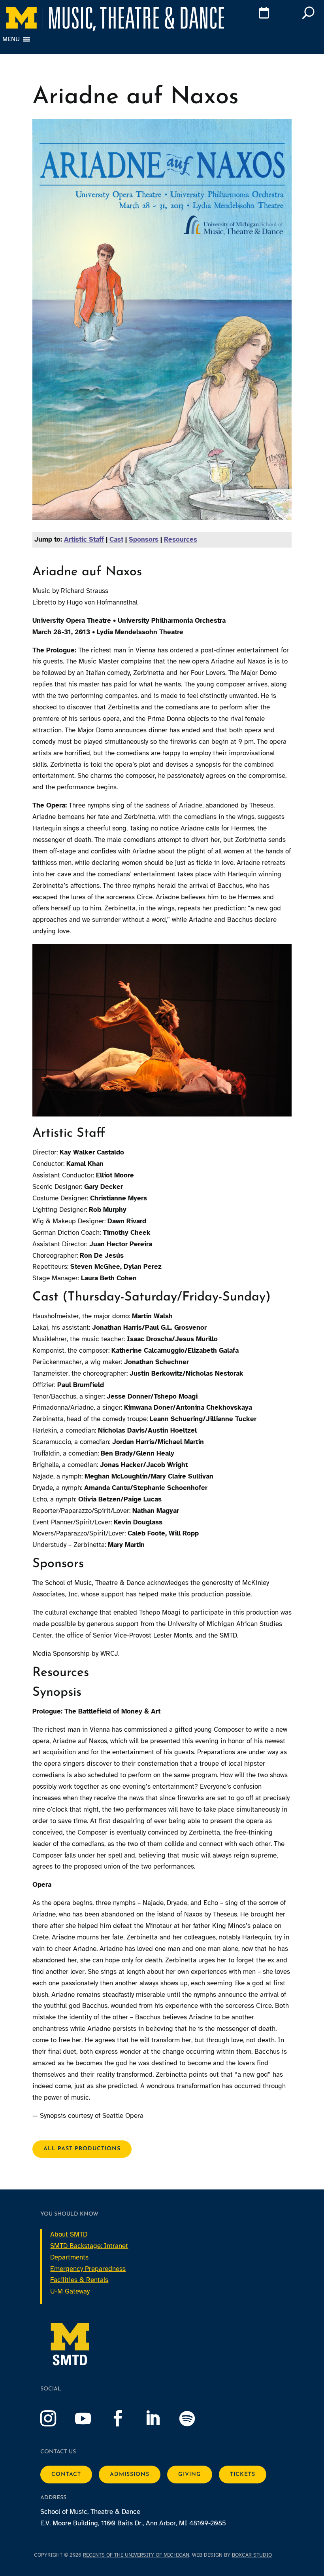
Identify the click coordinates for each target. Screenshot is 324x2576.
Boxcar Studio (252, 2555)
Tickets (243, 2475)
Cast (116, 539)
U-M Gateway (70, 2291)
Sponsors (144, 539)
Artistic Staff (84, 539)
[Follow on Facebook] (126, 2419)
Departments (69, 2257)
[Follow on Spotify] (195, 2419)
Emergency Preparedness (88, 2269)
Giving (190, 2475)
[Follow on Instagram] (56, 2419)
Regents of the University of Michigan (136, 2555)
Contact (66, 2475)
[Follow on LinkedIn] (160, 2419)
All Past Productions (82, 2149)
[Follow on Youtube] (91, 2419)
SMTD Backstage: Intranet (89, 2246)
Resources (181, 539)
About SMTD (69, 2234)
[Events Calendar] (251, 14)
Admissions (130, 2475)
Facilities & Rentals (79, 2280)
